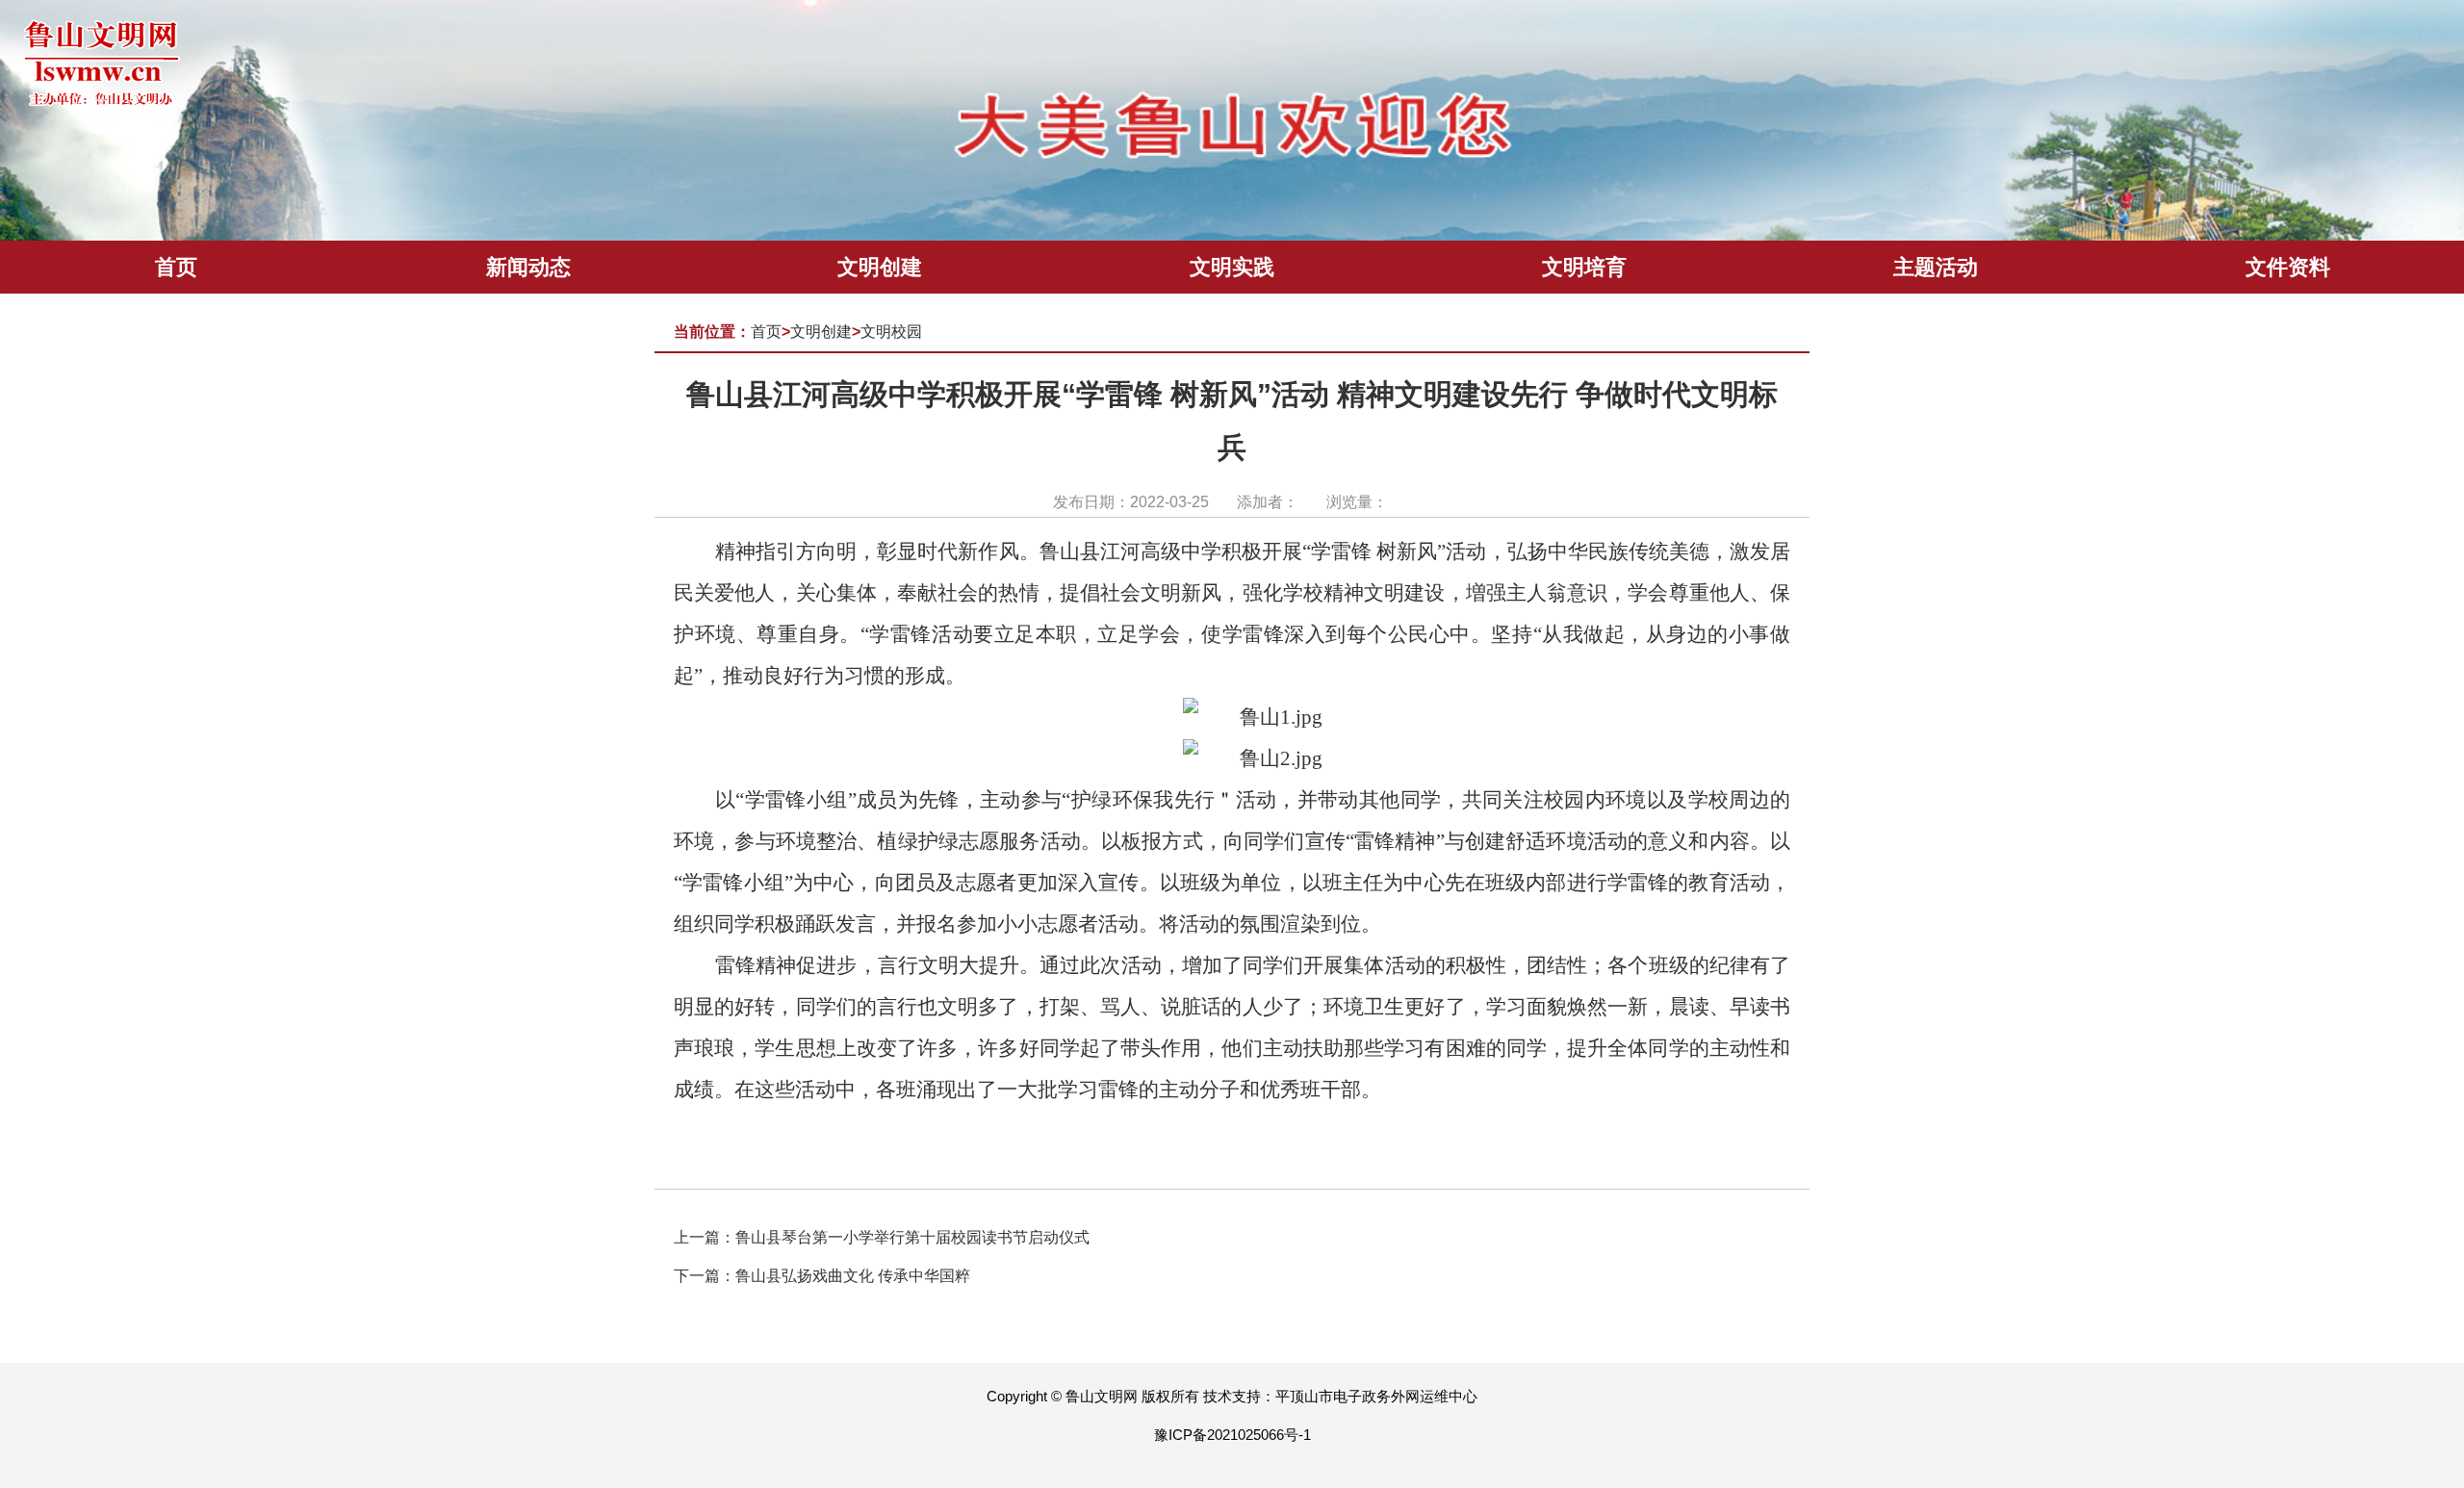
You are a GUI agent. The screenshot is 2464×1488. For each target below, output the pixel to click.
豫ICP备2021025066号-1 (1232, 1435)
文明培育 (1584, 267)
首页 (176, 267)
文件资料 (2288, 267)
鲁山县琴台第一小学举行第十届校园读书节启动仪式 (912, 1237)
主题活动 (1936, 267)
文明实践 (1232, 267)
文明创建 (880, 267)
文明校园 (891, 332)
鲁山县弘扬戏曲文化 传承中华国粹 (853, 1276)
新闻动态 (528, 267)
